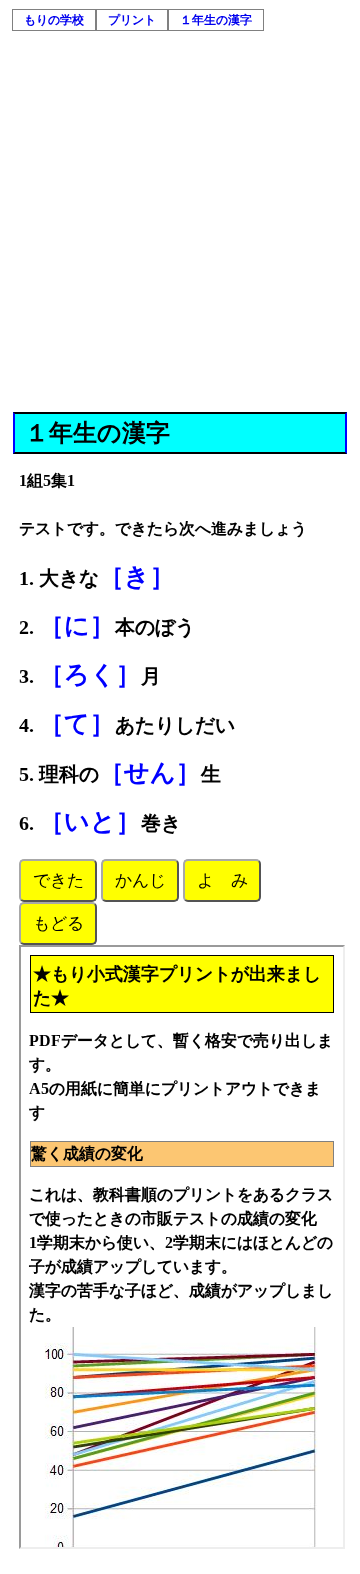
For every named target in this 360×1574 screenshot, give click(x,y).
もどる (58, 923)
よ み (222, 880)
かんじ (140, 880)
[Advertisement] (180, 222)
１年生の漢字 (216, 20)
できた (58, 880)
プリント (132, 20)
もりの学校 (54, 20)
